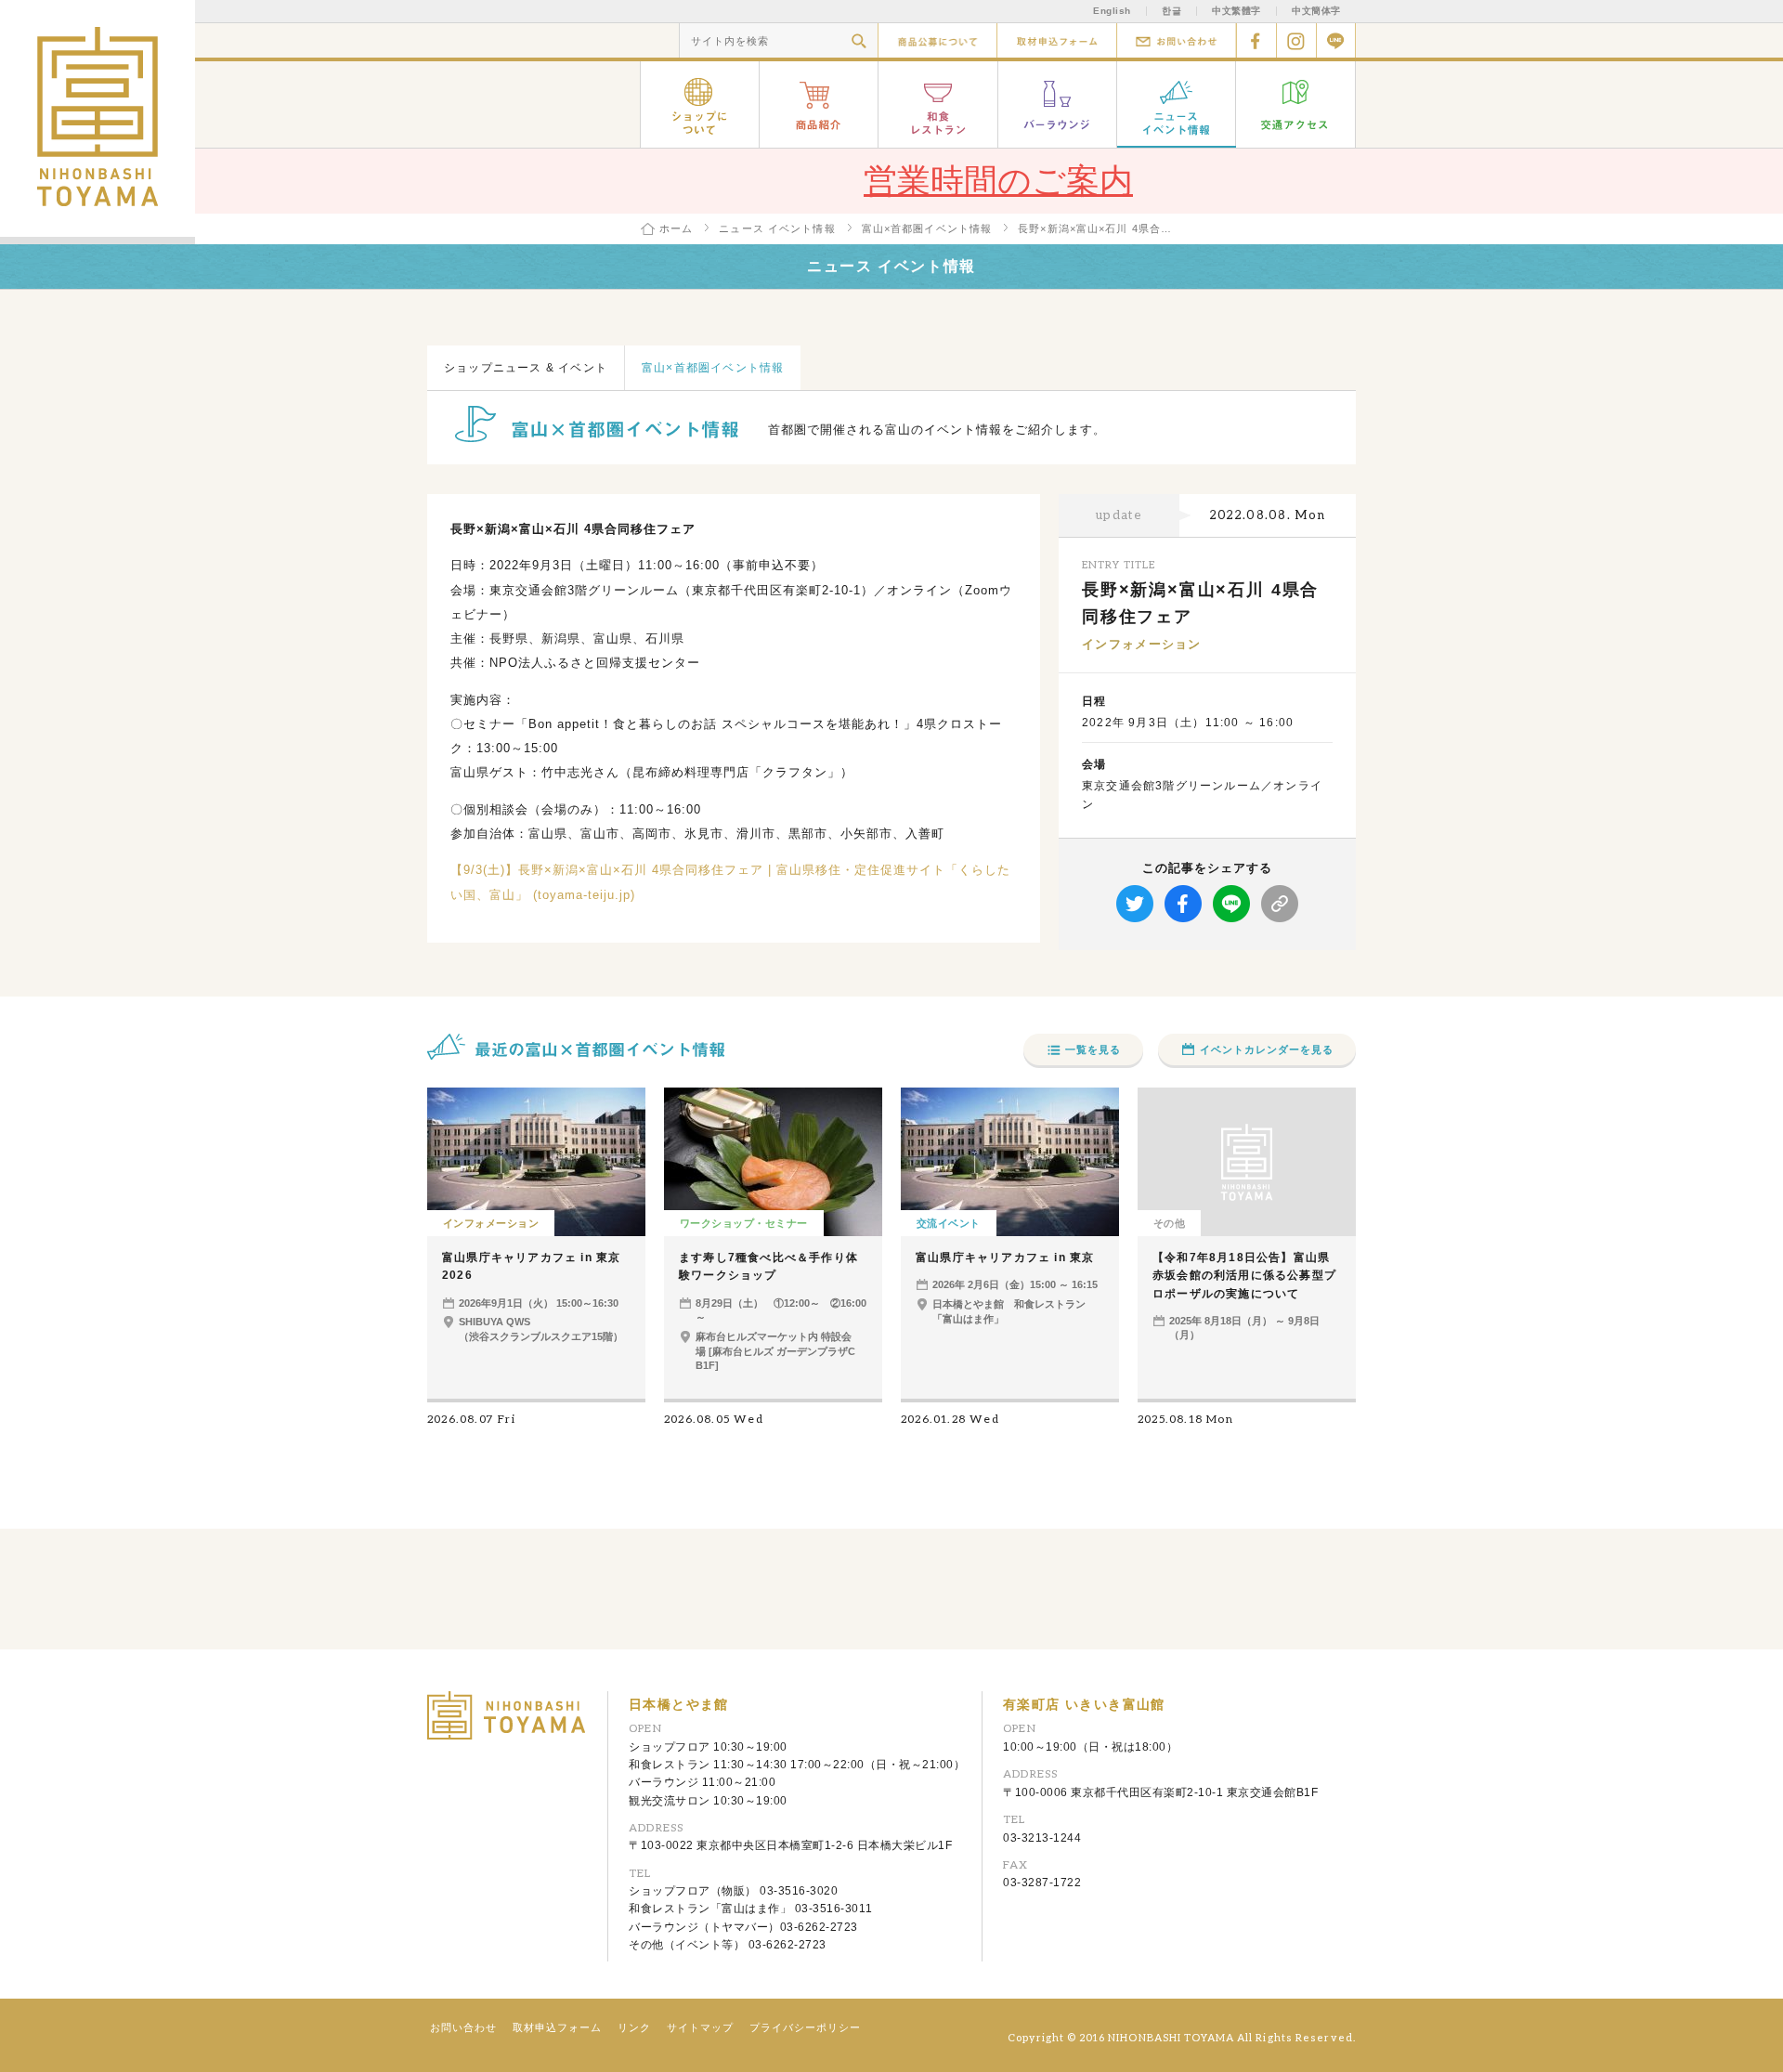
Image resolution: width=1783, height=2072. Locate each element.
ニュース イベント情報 (1177, 104)
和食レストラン (938, 104)
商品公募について (937, 40)
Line (1336, 40)
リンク (634, 2027)
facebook (1256, 40)
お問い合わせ (1176, 40)
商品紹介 (819, 104)
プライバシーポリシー (805, 2027)
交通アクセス (1296, 104)
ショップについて (700, 104)
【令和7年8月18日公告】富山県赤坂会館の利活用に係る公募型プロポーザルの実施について (1244, 1275)
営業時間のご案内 (998, 181)
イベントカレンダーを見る (1267, 1049)
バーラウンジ (1058, 104)
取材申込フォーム (1056, 40)
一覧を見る (1093, 1049)
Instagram (1296, 40)
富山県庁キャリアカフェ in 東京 (1005, 1258)
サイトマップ (700, 2027)
